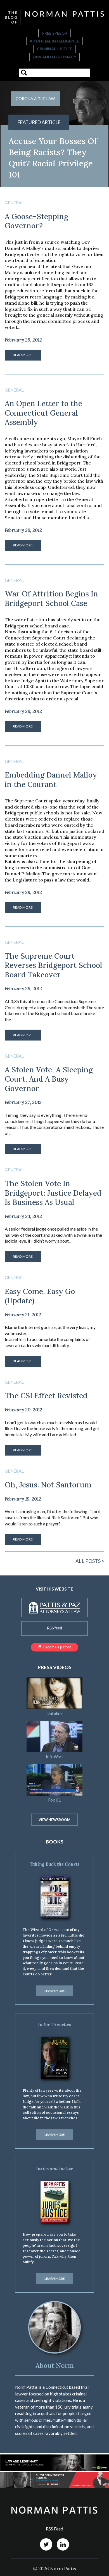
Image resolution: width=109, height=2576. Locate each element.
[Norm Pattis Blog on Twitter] (46, 2544)
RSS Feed (54, 2529)
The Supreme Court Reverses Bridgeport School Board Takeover (54, 965)
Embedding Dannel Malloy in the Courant (51, 779)
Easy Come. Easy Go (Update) (40, 1296)
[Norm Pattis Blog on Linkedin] (63, 2544)
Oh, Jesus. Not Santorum (48, 1485)
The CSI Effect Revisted (46, 1395)
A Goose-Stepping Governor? (36, 221)
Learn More (55, 1991)
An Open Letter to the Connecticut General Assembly (43, 413)
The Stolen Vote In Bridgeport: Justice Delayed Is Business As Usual (53, 1193)
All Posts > (90, 1561)
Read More (23, 355)
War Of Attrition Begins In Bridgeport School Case (51, 598)
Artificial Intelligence (54, 41)
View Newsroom (54, 1820)
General (14, 203)
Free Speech (55, 33)
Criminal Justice (55, 49)
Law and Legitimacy (54, 57)
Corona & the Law (35, 99)
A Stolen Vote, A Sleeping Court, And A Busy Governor (49, 1079)
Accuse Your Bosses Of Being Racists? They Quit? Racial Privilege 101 (53, 158)
